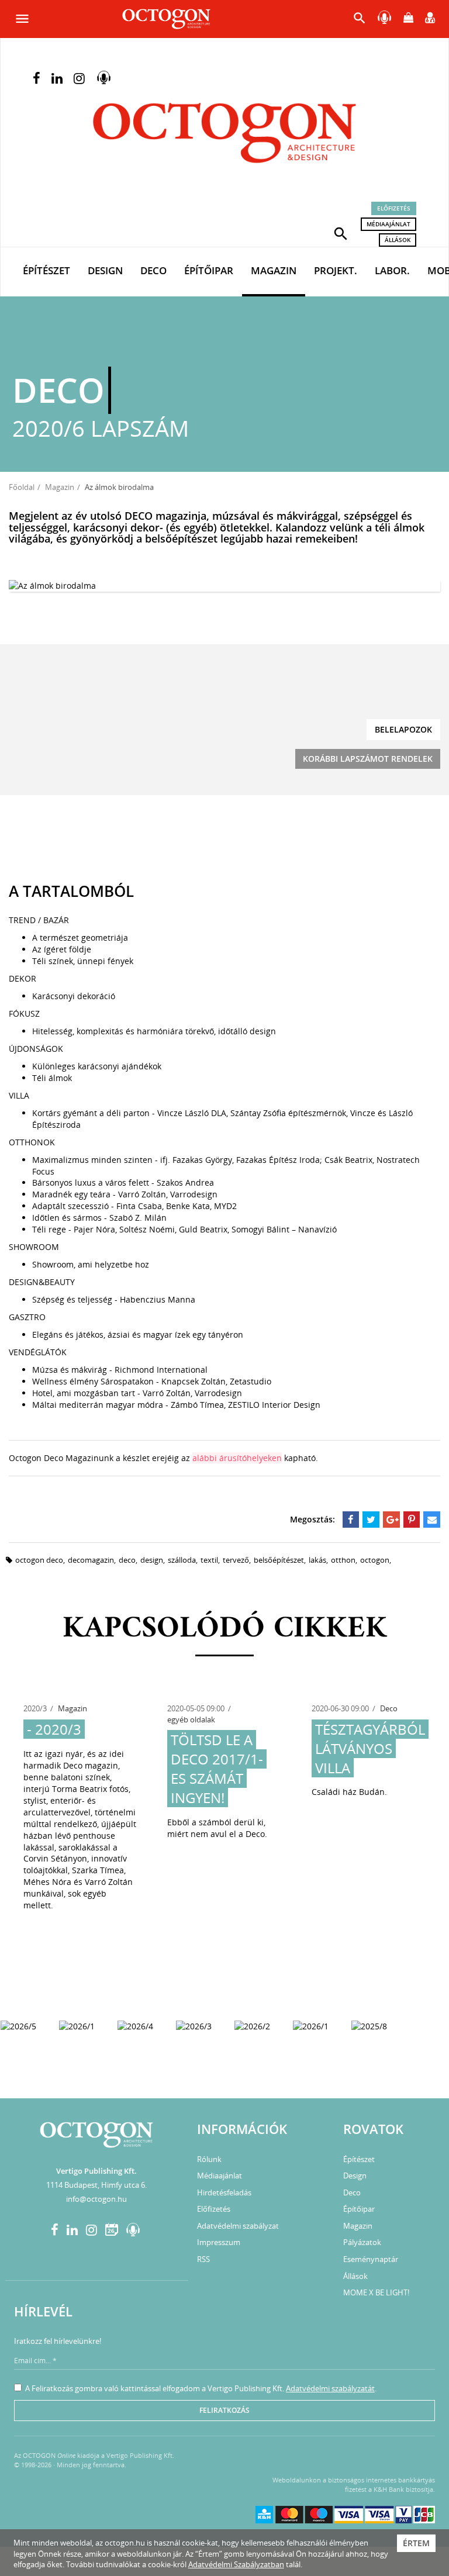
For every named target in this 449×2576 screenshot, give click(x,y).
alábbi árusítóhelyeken (237, 1458)
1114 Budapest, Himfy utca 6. (96, 2185)
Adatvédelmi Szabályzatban (236, 2564)
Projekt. (336, 270)
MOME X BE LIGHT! (376, 2292)
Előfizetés (394, 208)
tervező (236, 1560)
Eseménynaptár (371, 2259)
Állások (398, 240)
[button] (341, 233)
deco (127, 1560)
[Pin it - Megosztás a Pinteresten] (412, 1520)
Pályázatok (362, 2242)
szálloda (182, 1560)
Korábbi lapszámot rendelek (368, 759)
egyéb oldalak (191, 1719)
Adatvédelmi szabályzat (238, 2226)
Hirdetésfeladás (224, 2192)
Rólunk (209, 2159)
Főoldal (22, 487)
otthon (343, 1560)
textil (209, 1560)
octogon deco (39, 1560)
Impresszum (219, 2242)
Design (105, 270)
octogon (375, 1560)
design (152, 1560)
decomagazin (91, 1560)
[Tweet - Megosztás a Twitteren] (371, 1520)
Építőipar (209, 270)
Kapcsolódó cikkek (225, 1629)
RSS (203, 2259)
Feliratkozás (224, 2410)
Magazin (274, 270)
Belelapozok (403, 729)
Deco (153, 270)
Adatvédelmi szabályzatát (330, 2388)
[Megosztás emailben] (432, 1520)
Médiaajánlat (388, 224)
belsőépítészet (279, 1560)
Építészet (46, 270)
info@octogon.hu (96, 2199)
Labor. (392, 270)
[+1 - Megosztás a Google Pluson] (391, 1520)
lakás (317, 1560)
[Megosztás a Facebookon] (351, 1520)
